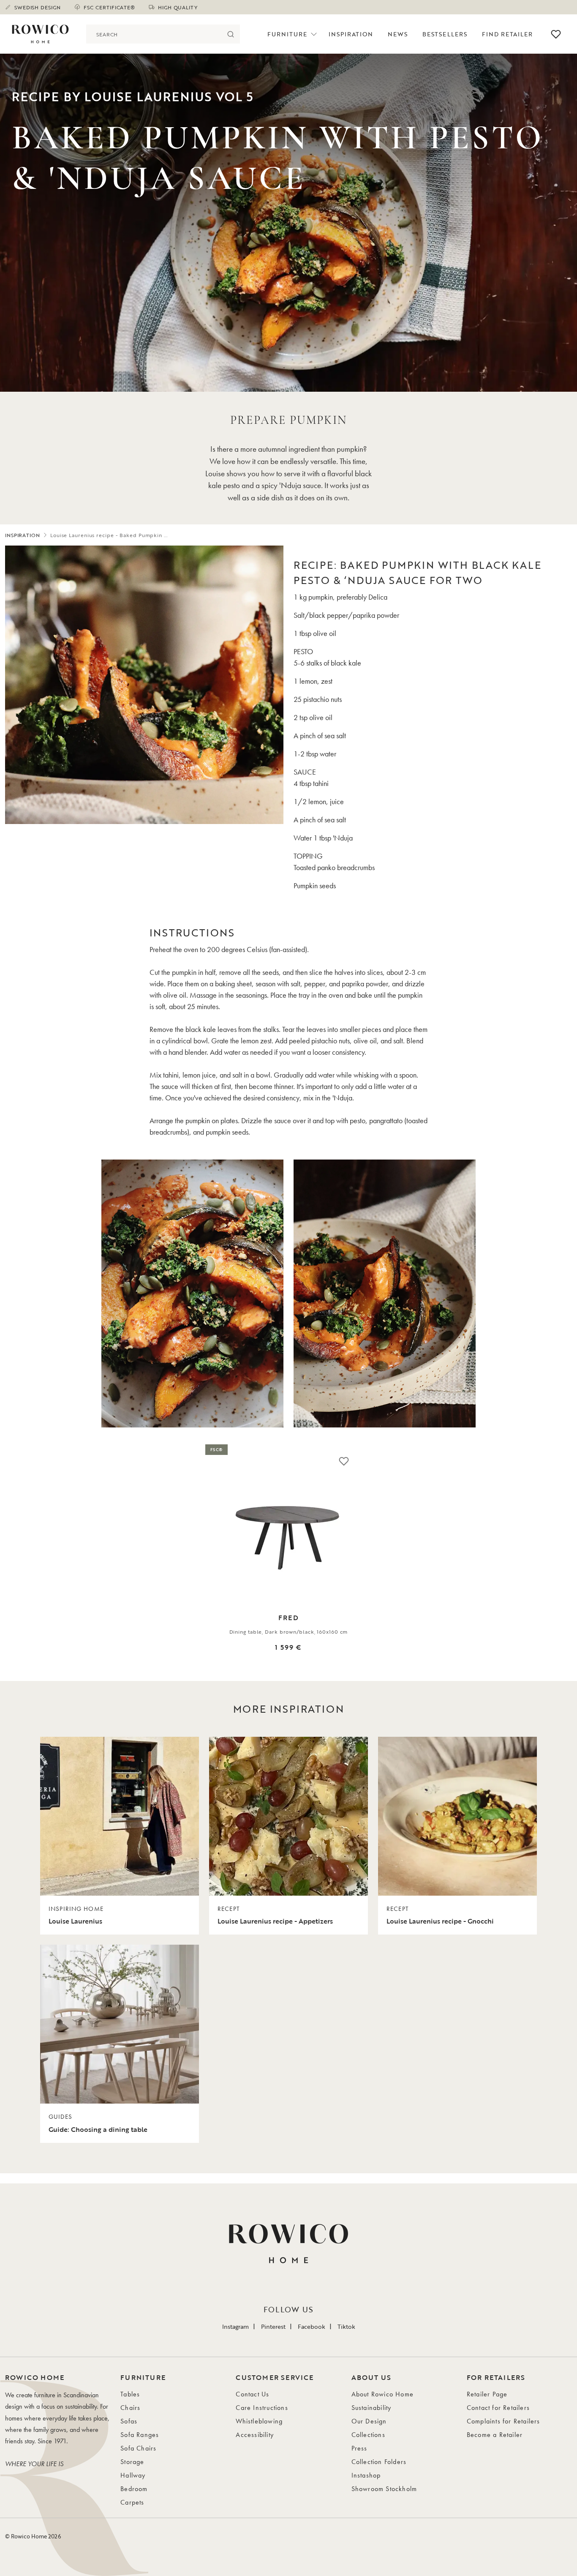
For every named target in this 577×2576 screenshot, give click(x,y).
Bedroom (134, 2489)
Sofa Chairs (138, 2448)
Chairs (130, 2408)
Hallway (133, 2475)
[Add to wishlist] (344, 1461)
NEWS (398, 34)
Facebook (312, 2326)
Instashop (366, 2475)
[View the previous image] (14, 1559)
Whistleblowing (259, 2421)
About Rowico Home (382, 2394)
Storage (132, 2462)
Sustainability (372, 2408)
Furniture (287, 34)
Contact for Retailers (498, 2408)
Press (359, 2448)
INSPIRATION (23, 535)
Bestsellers (445, 34)
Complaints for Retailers (504, 2421)
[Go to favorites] (556, 34)
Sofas (129, 2421)
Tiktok (346, 2326)
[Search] (230, 34)
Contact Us (252, 2394)
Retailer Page (487, 2394)
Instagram (235, 2326)
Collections (368, 2435)
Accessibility (255, 2435)
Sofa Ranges (140, 2435)
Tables (130, 2394)
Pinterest (273, 2326)
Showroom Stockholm (384, 2489)
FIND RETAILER (508, 34)
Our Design (369, 2421)
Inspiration (351, 34)
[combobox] (154, 34)
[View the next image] (563, 1559)
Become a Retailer (495, 2435)
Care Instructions (262, 2408)
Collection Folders (379, 2462)
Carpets (132, 2502)
